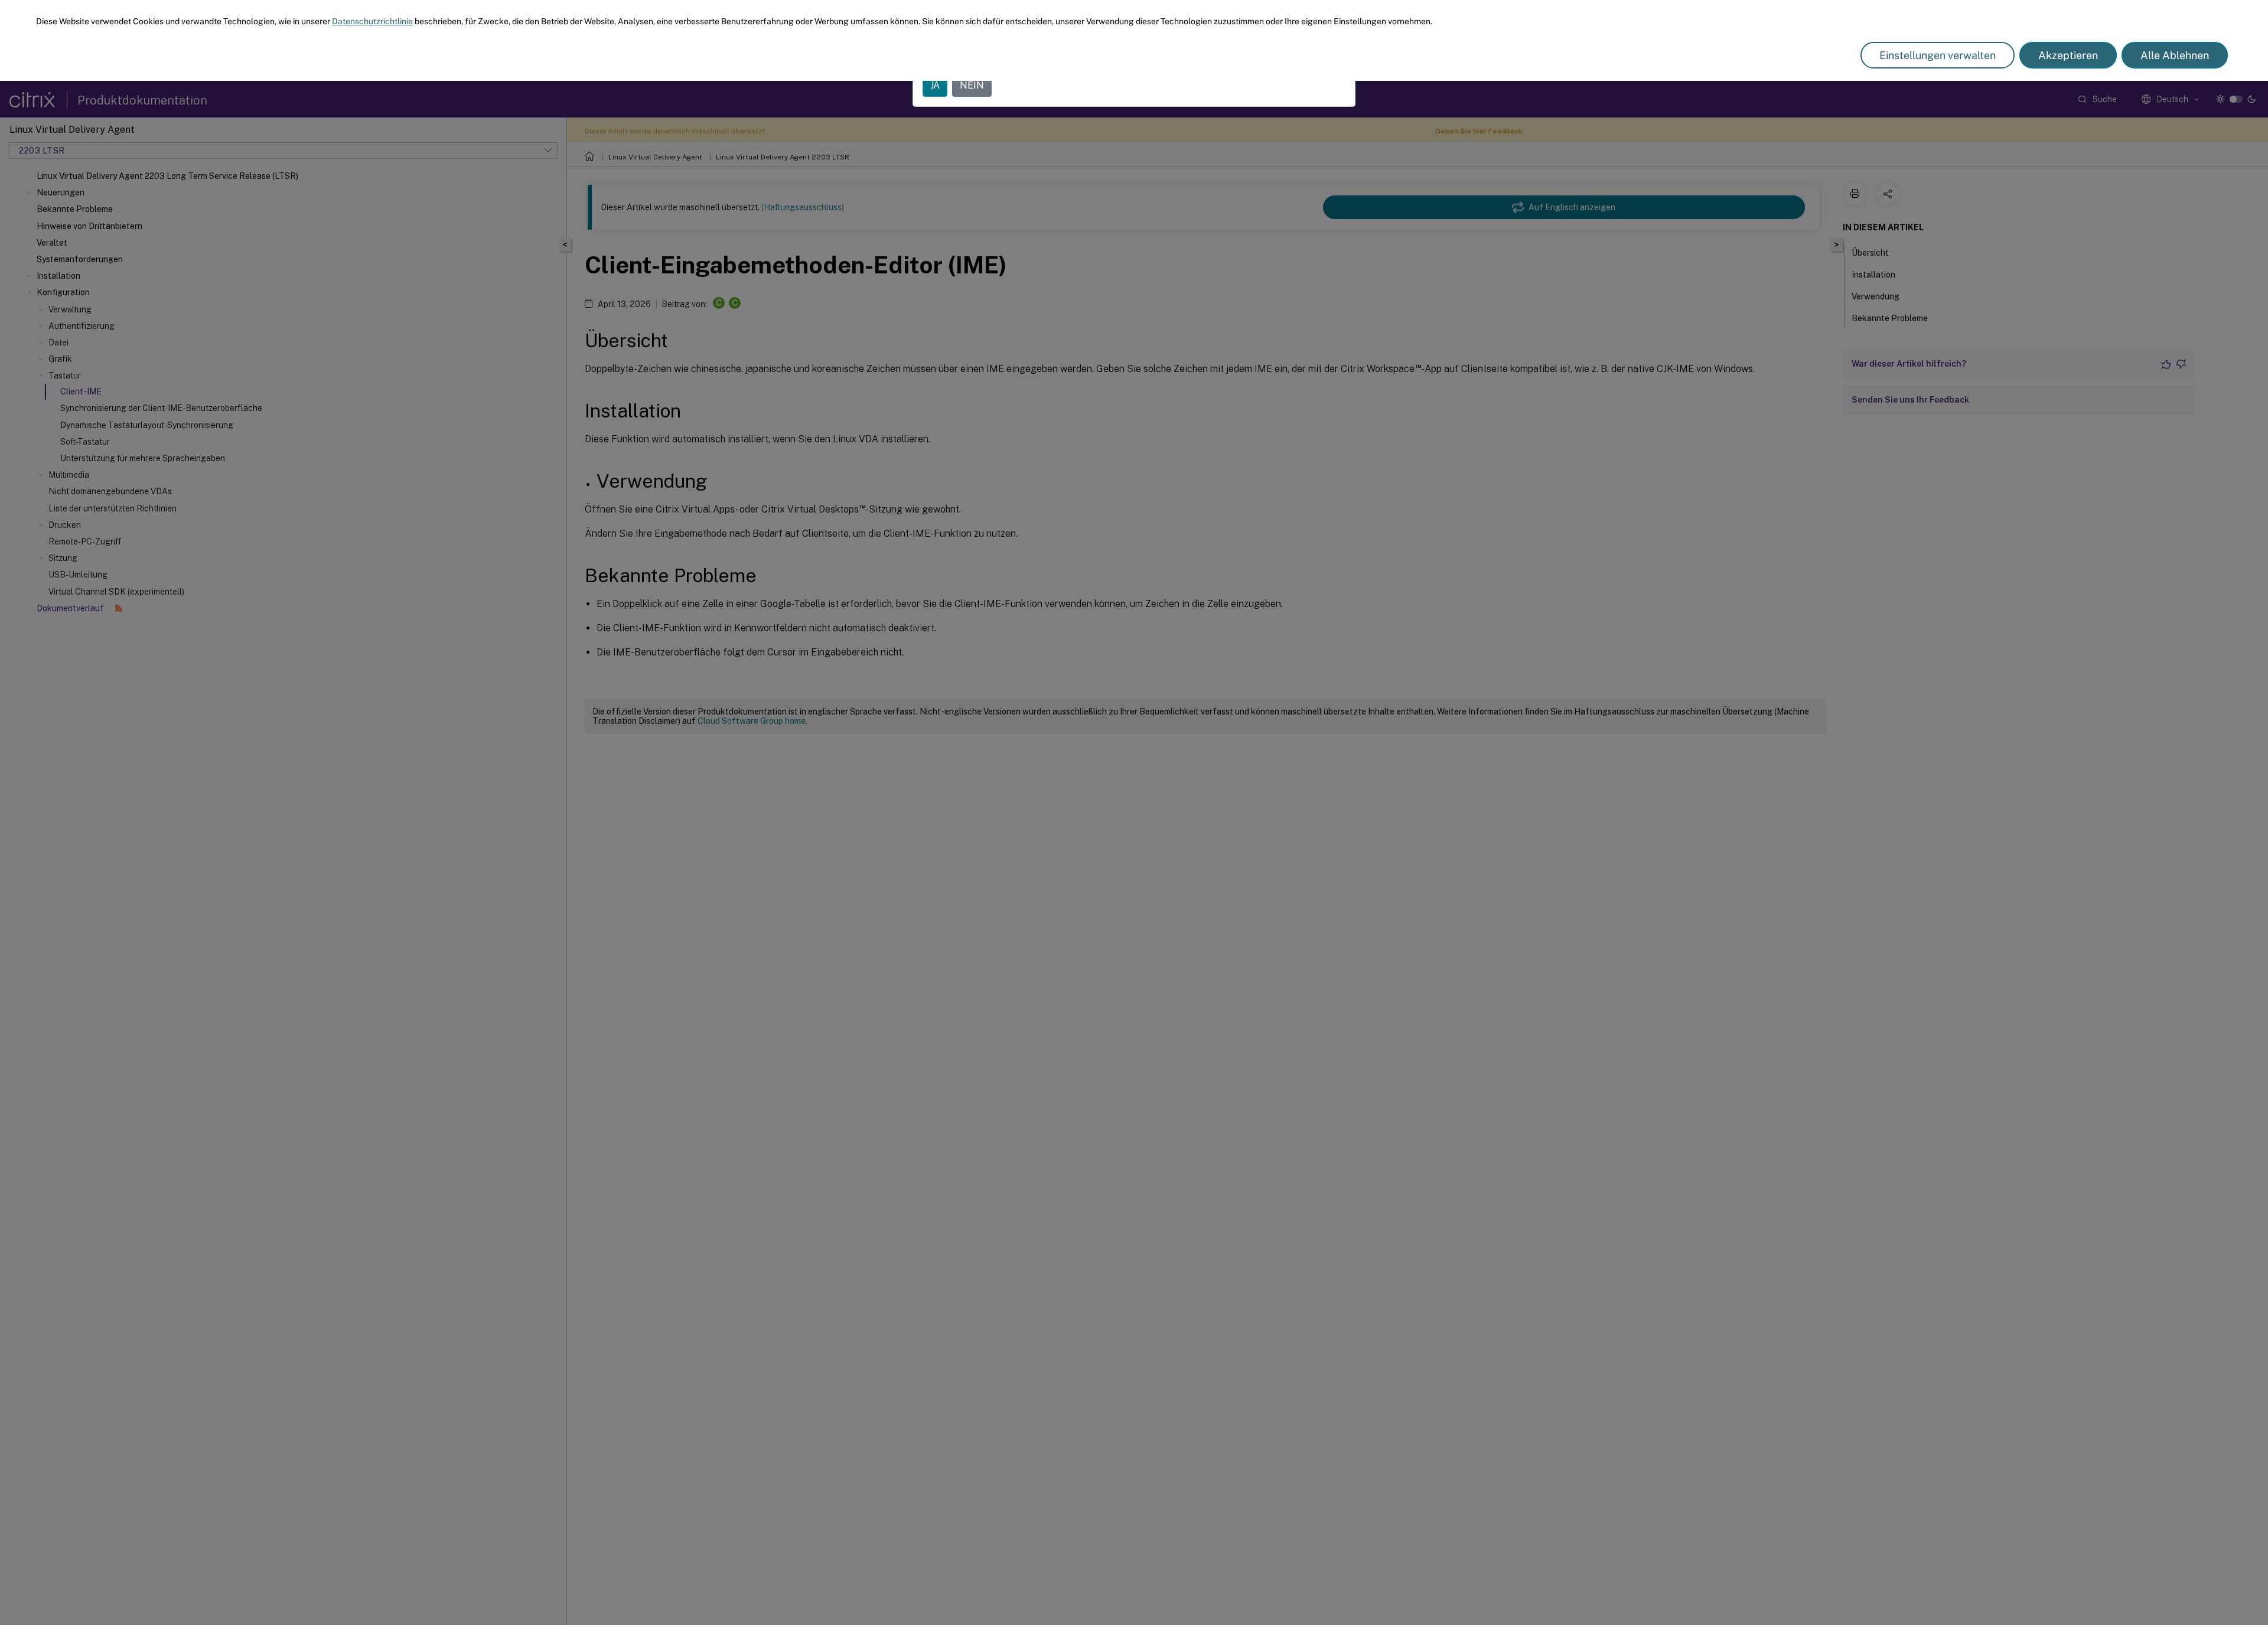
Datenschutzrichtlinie (372, 21)
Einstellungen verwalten (1938, 55)
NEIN (972, 85)
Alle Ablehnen (2175, 55)
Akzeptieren (2068, 55)
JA (935, 85)
